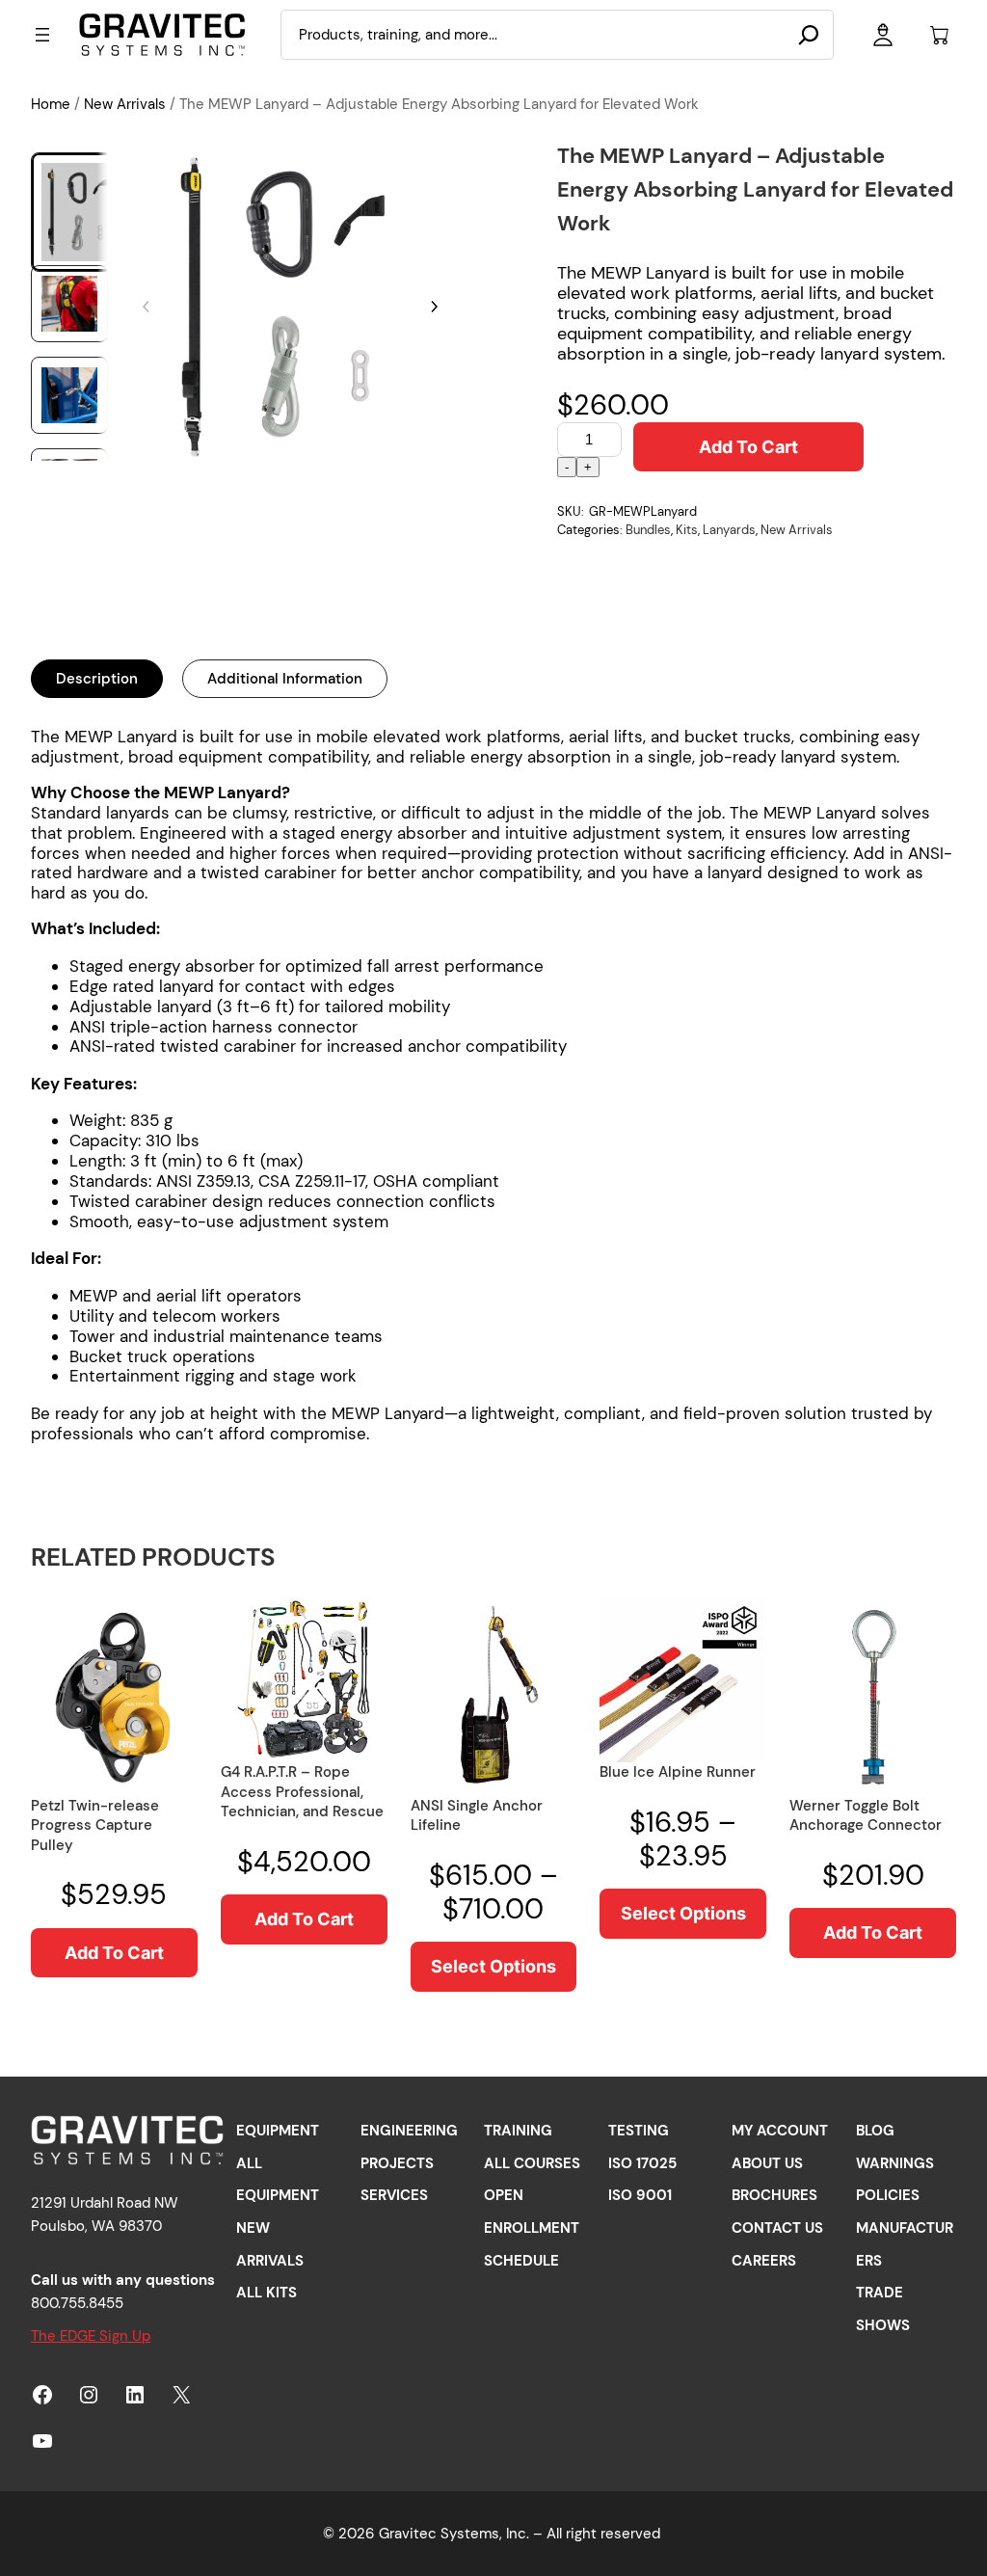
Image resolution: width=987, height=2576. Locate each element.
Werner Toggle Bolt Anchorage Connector (866, 1816)
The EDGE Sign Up (91, 2336)
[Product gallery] (290, 307)
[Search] (809, 35)
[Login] (882, 35)
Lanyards (729, 530)
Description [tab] (97, 679)
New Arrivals (125, 104)
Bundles (648, 530)
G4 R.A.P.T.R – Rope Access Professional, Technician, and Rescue (302, 1792)
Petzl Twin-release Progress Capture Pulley (95, 1825)
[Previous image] (147, 307)
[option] (69, 304)
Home (51, 104)
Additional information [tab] (285, 679)
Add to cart (748, 447)
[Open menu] (42, 35)
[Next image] (434, 307)
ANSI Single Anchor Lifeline (477, 1816)
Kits (687, 530)
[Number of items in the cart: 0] (939, 35)
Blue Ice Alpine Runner (678, 1772)
